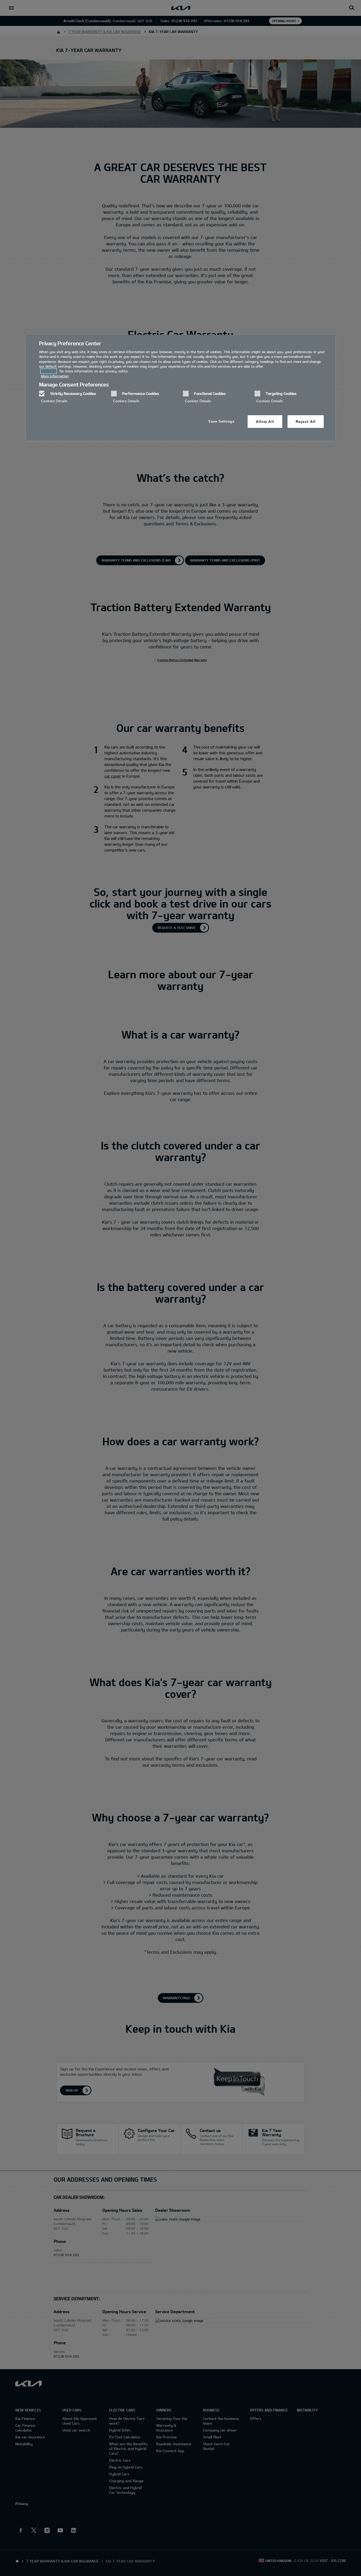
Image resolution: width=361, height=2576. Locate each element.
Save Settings (221, 421)
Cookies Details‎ (54, 401)
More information (55, 376)
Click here (49, 371)
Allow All (265, 422)
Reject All (306, 422)
